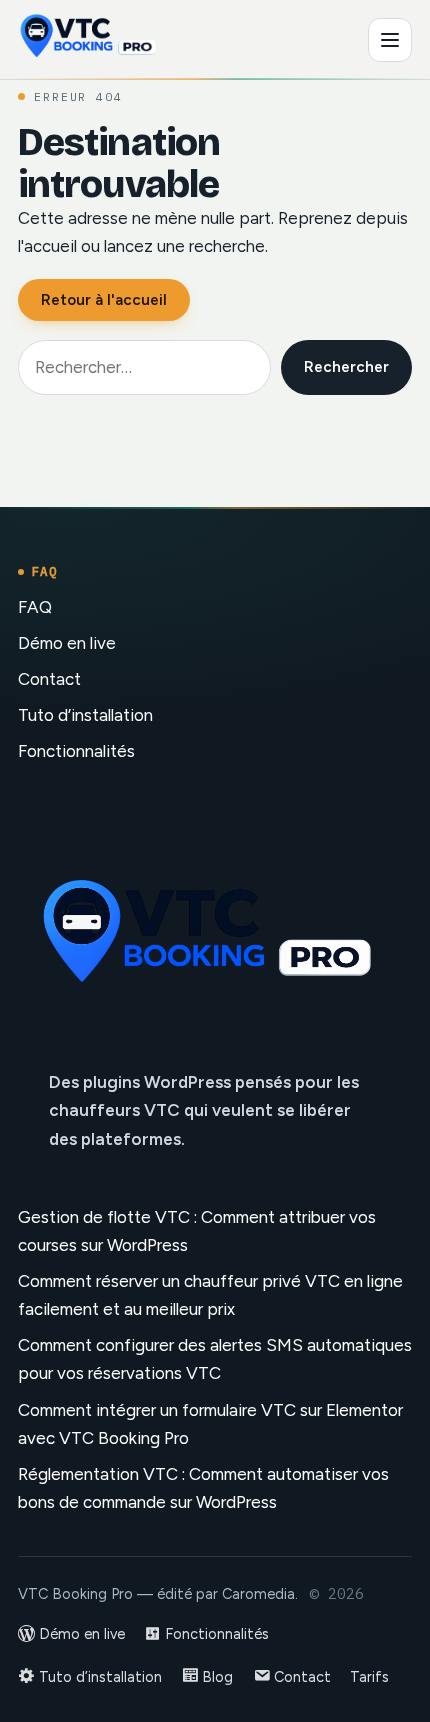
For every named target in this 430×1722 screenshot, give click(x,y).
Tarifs (369, 1677)
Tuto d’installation (85, 715)
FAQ (35, 607)
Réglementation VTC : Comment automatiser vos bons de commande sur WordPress (203, 1488)
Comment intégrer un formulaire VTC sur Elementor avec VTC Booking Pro (210, 1424)
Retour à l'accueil (104, 300)
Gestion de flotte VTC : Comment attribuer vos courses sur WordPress (197, 1231)
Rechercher (346, 367)
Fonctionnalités (76, 751)
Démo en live (67, 643)
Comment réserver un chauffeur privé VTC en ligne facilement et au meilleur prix (210, 1295)
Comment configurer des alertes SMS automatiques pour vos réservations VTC (215, 1359)
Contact (49, 679)
